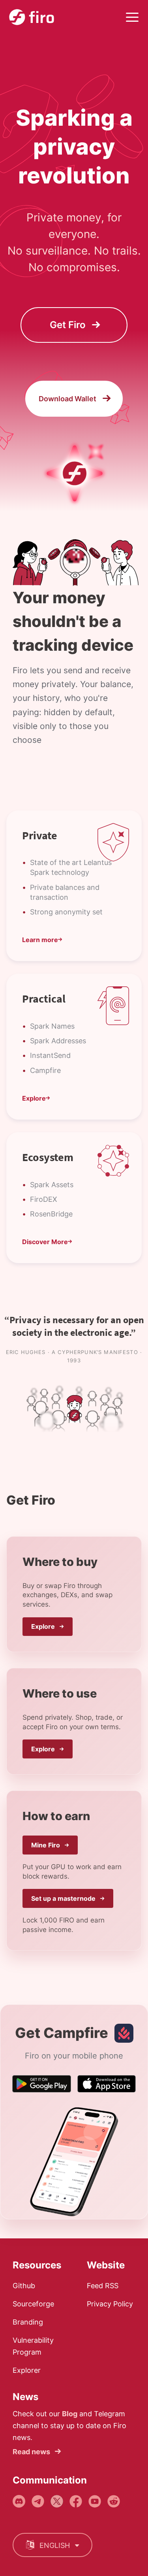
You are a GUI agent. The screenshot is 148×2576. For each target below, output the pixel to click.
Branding (28, 2322)
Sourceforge (33, 2304)
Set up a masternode (64, 1898)
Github (24, 2286)
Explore (44, 1626)
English (55, 2545)
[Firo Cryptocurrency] (32, 17)
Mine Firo (46, 1845)
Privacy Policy (110, 2304)
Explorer (27, 2370)
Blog (70, 2414)
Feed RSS (103, 2286)
